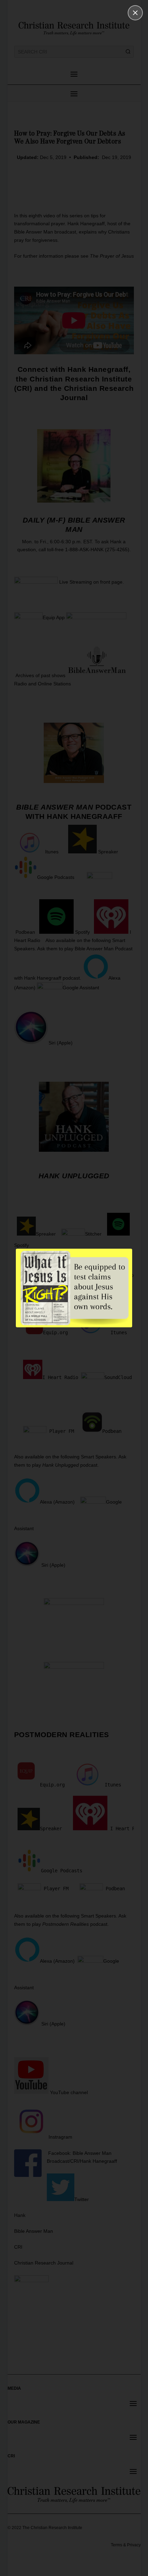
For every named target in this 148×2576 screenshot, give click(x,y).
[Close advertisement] (135, 13)
